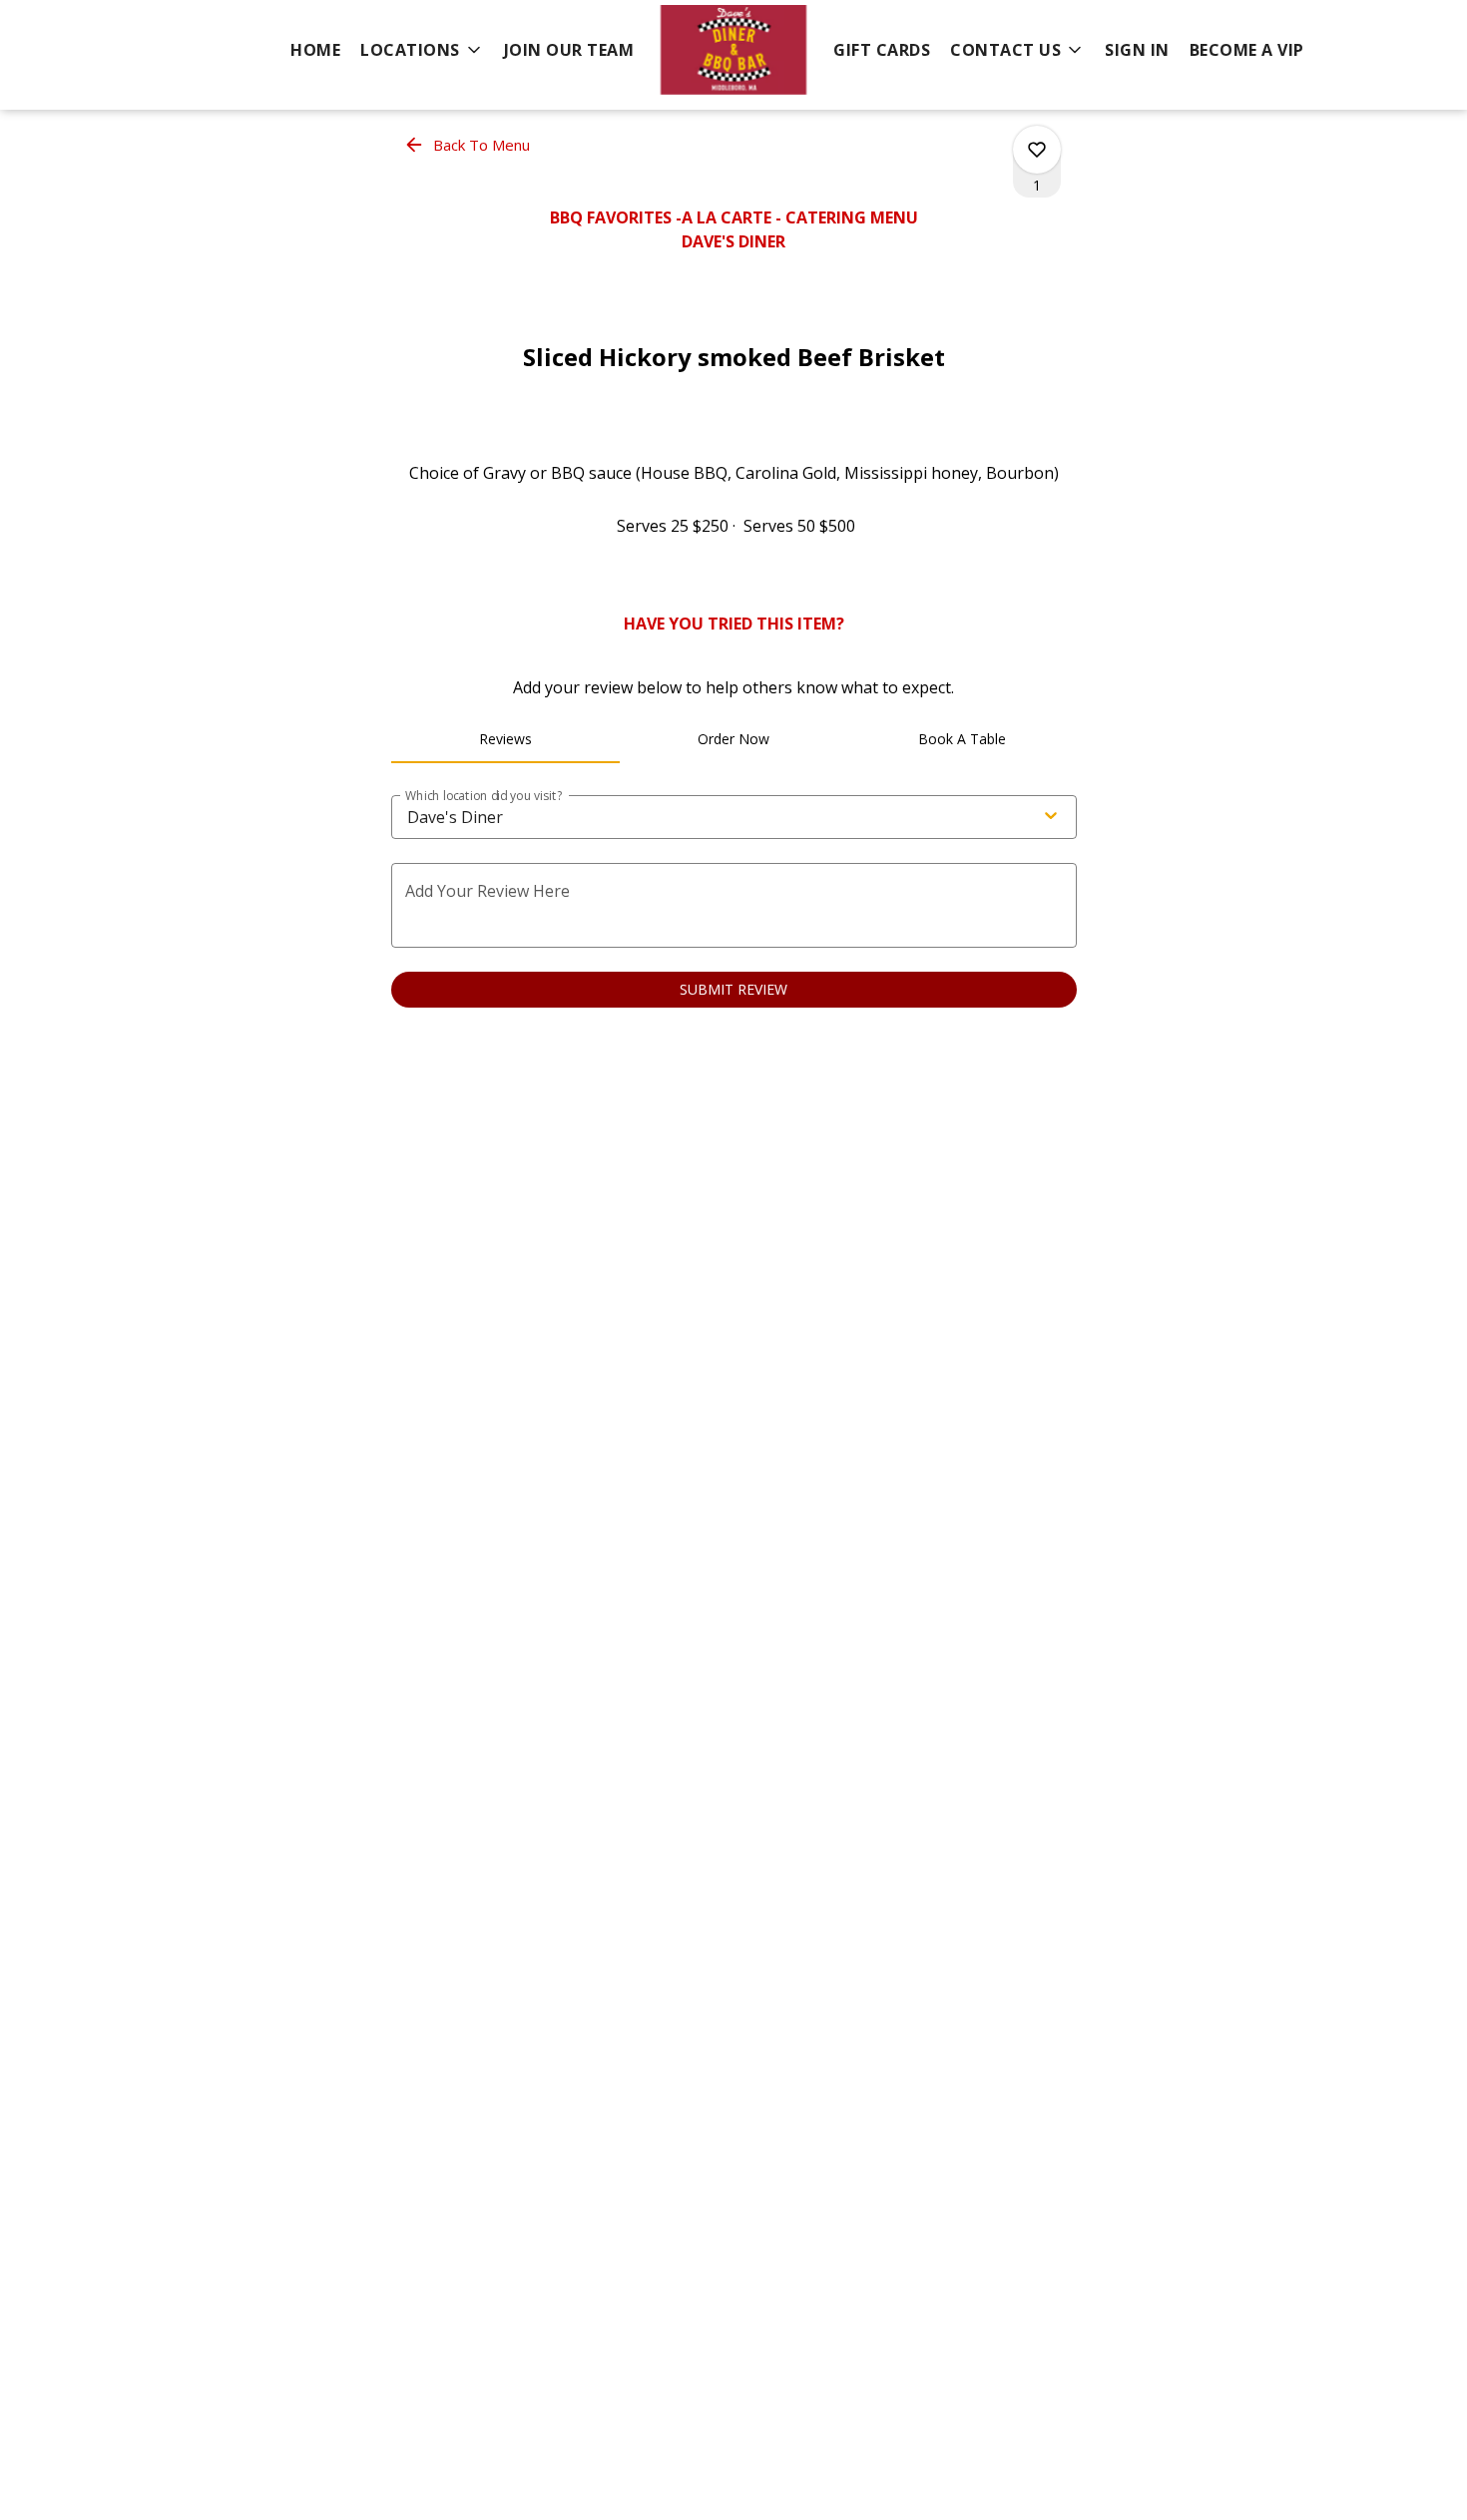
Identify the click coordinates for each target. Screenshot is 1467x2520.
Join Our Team (569, 50)
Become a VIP (1247, 50)
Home (315, 50)
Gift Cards (882, 50)
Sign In (1137, 50)
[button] (422, 50)
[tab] (505, 739)
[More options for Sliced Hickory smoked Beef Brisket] (1037, 150)
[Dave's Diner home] (733, 50)
